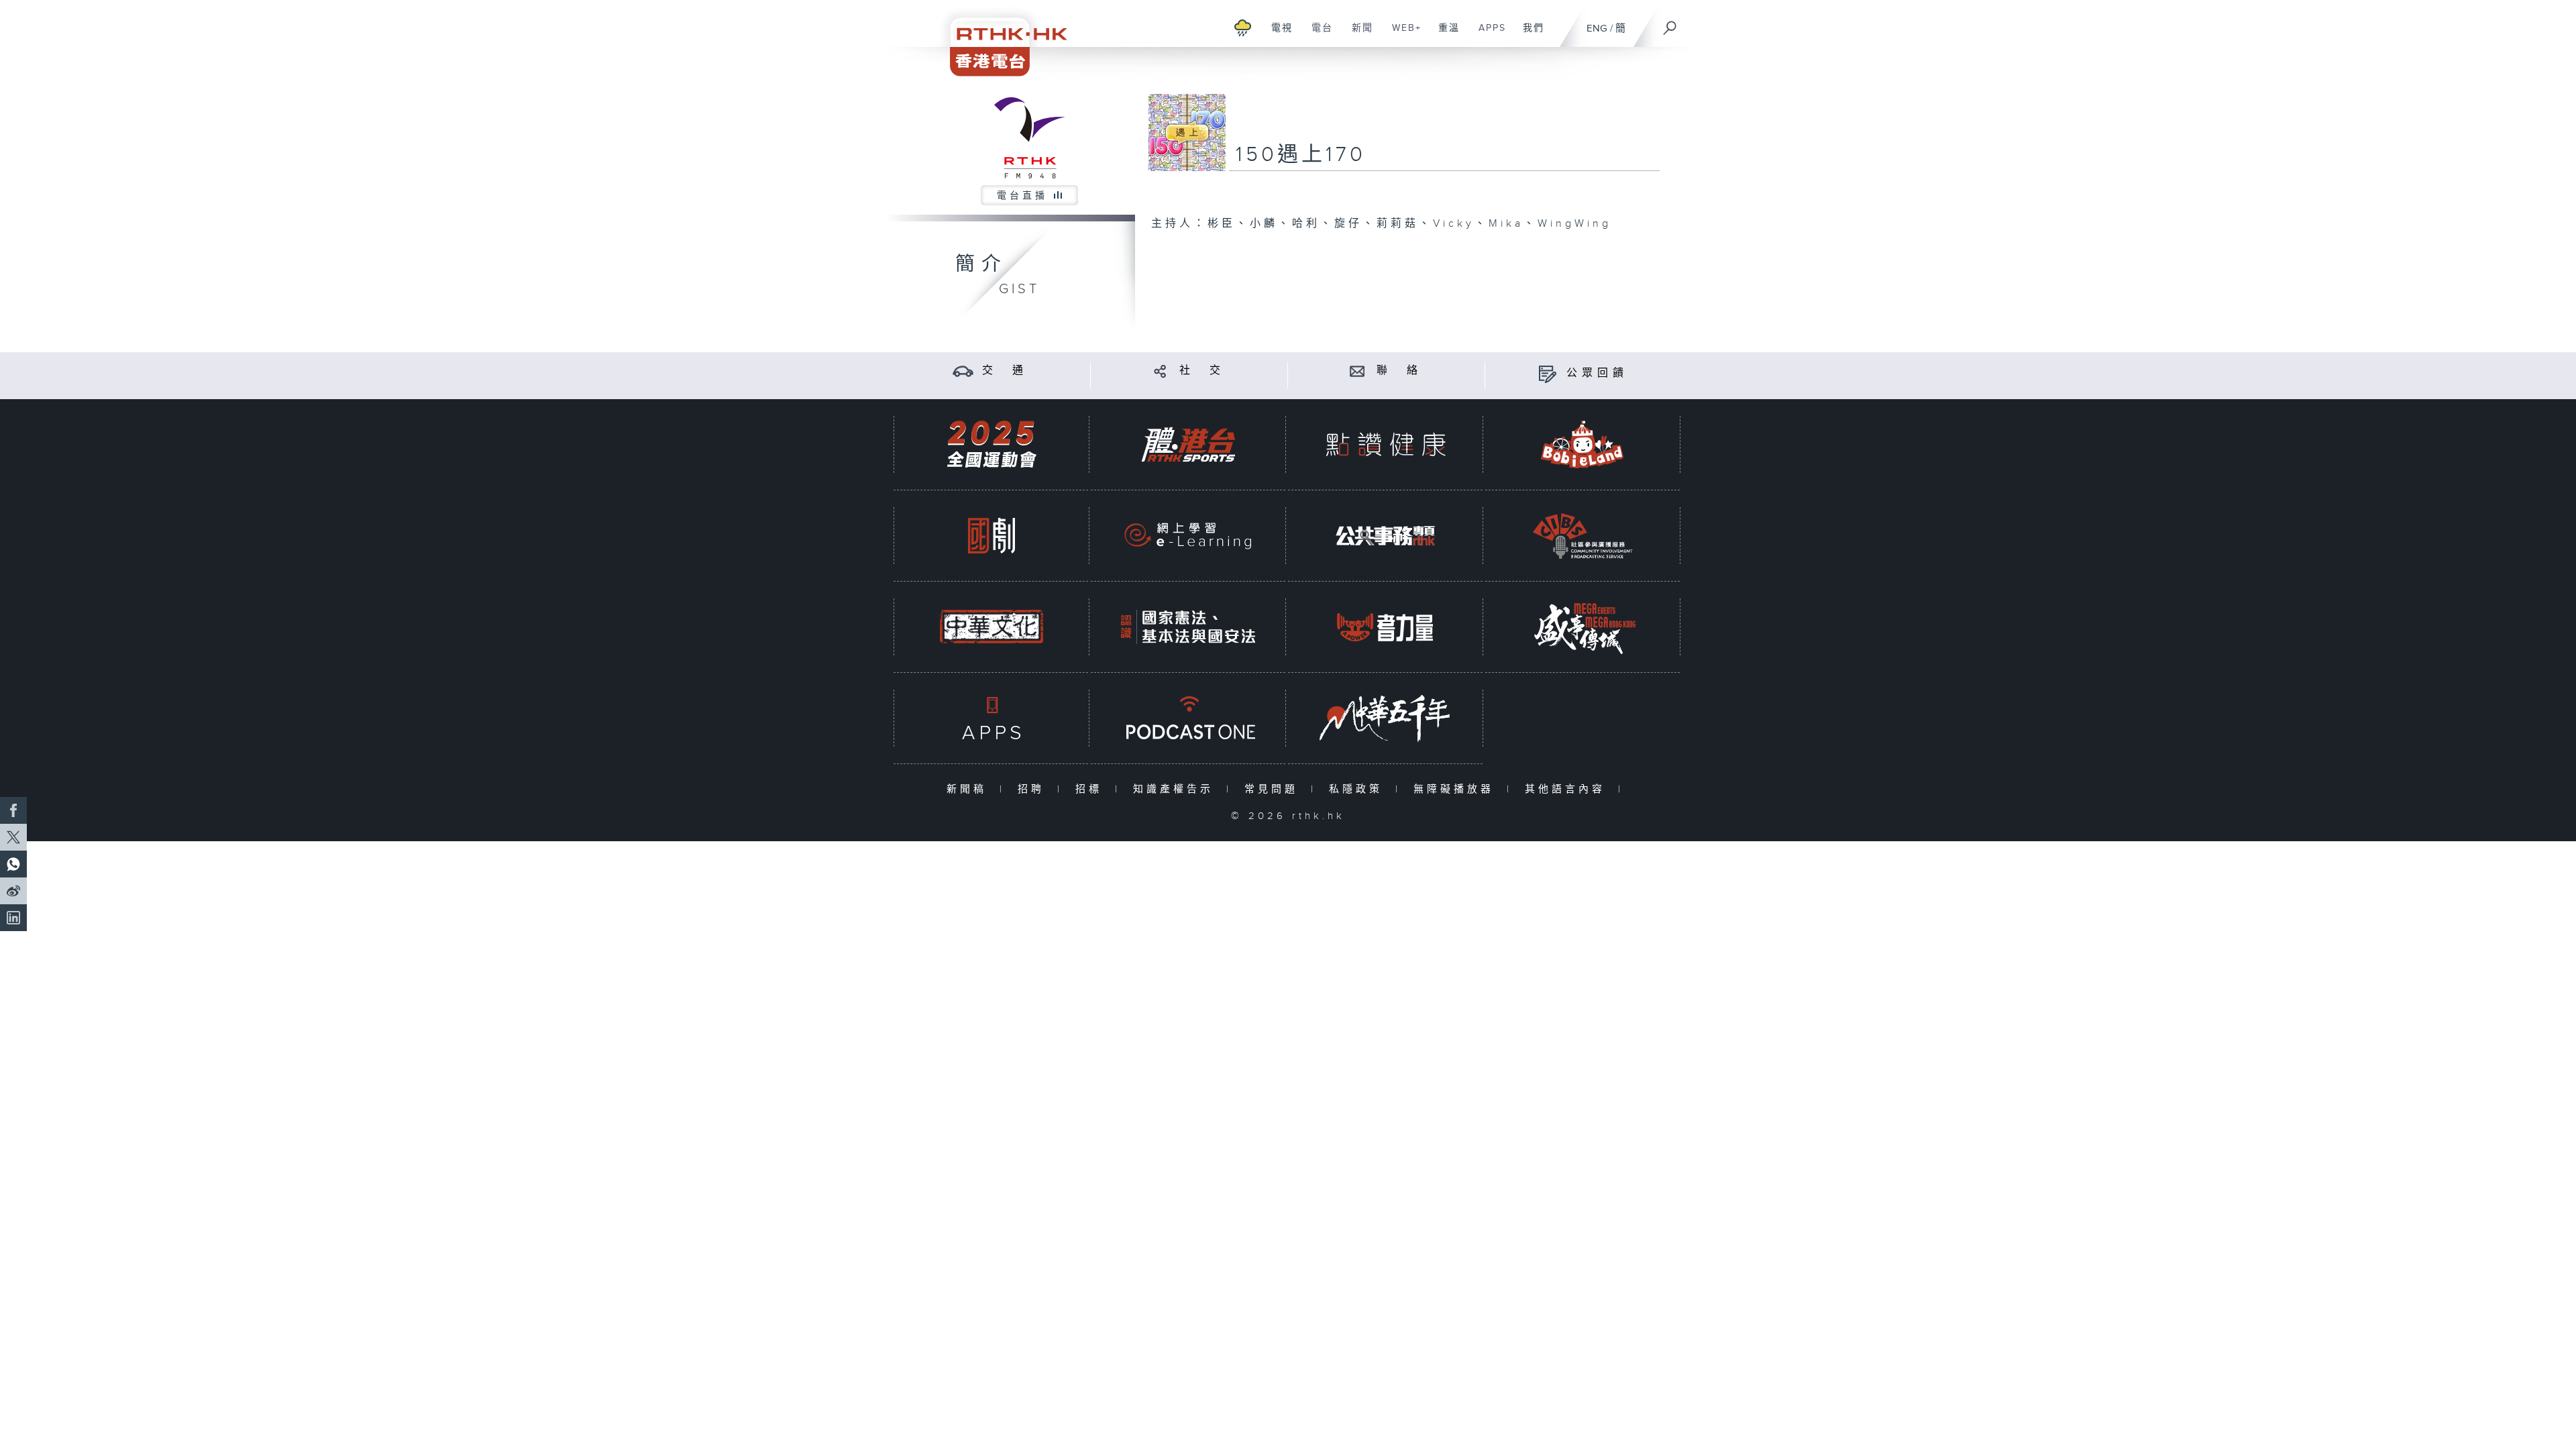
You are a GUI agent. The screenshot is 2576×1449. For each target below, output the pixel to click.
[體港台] (1188, 444)
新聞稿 (970, 789)
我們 (1528, 35)
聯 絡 (1399, 371)
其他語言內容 (1568, 789)
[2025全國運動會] (991, 444)
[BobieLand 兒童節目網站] (1582, 444)
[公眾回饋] (1547, 373)
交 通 (1005, 371)
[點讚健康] (1385, 444)
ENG (1597, 29)
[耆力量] (1385, 627)
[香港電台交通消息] (963, 371)
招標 (1092, 789)
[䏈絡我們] (1357, 371)
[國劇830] (991, 536)
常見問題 (1274, 789)
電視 (1277, 35)
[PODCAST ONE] (1188, 718)
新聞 (1357, 35)
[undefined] (1243, 27)
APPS (1487, 35)
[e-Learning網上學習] (1188, 536)
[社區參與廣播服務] (1582, 536)
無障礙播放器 (1457, 789)
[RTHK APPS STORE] (991, 718)
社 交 (1202, 371)
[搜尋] (1670, 23)
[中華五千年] (1385, 718)
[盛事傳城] (1582, 627)
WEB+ (1402, 35)
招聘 (1034, 789)
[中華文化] (991, 627)
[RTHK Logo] (1000, 38)
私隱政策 (1359, 789)
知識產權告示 (1176, 789)
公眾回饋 (1597, 373)
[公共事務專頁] (1385, 536)
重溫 (1444, 35)
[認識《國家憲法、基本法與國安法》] (1188, 627)
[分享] (1160, 371)
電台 (1317, 35)
